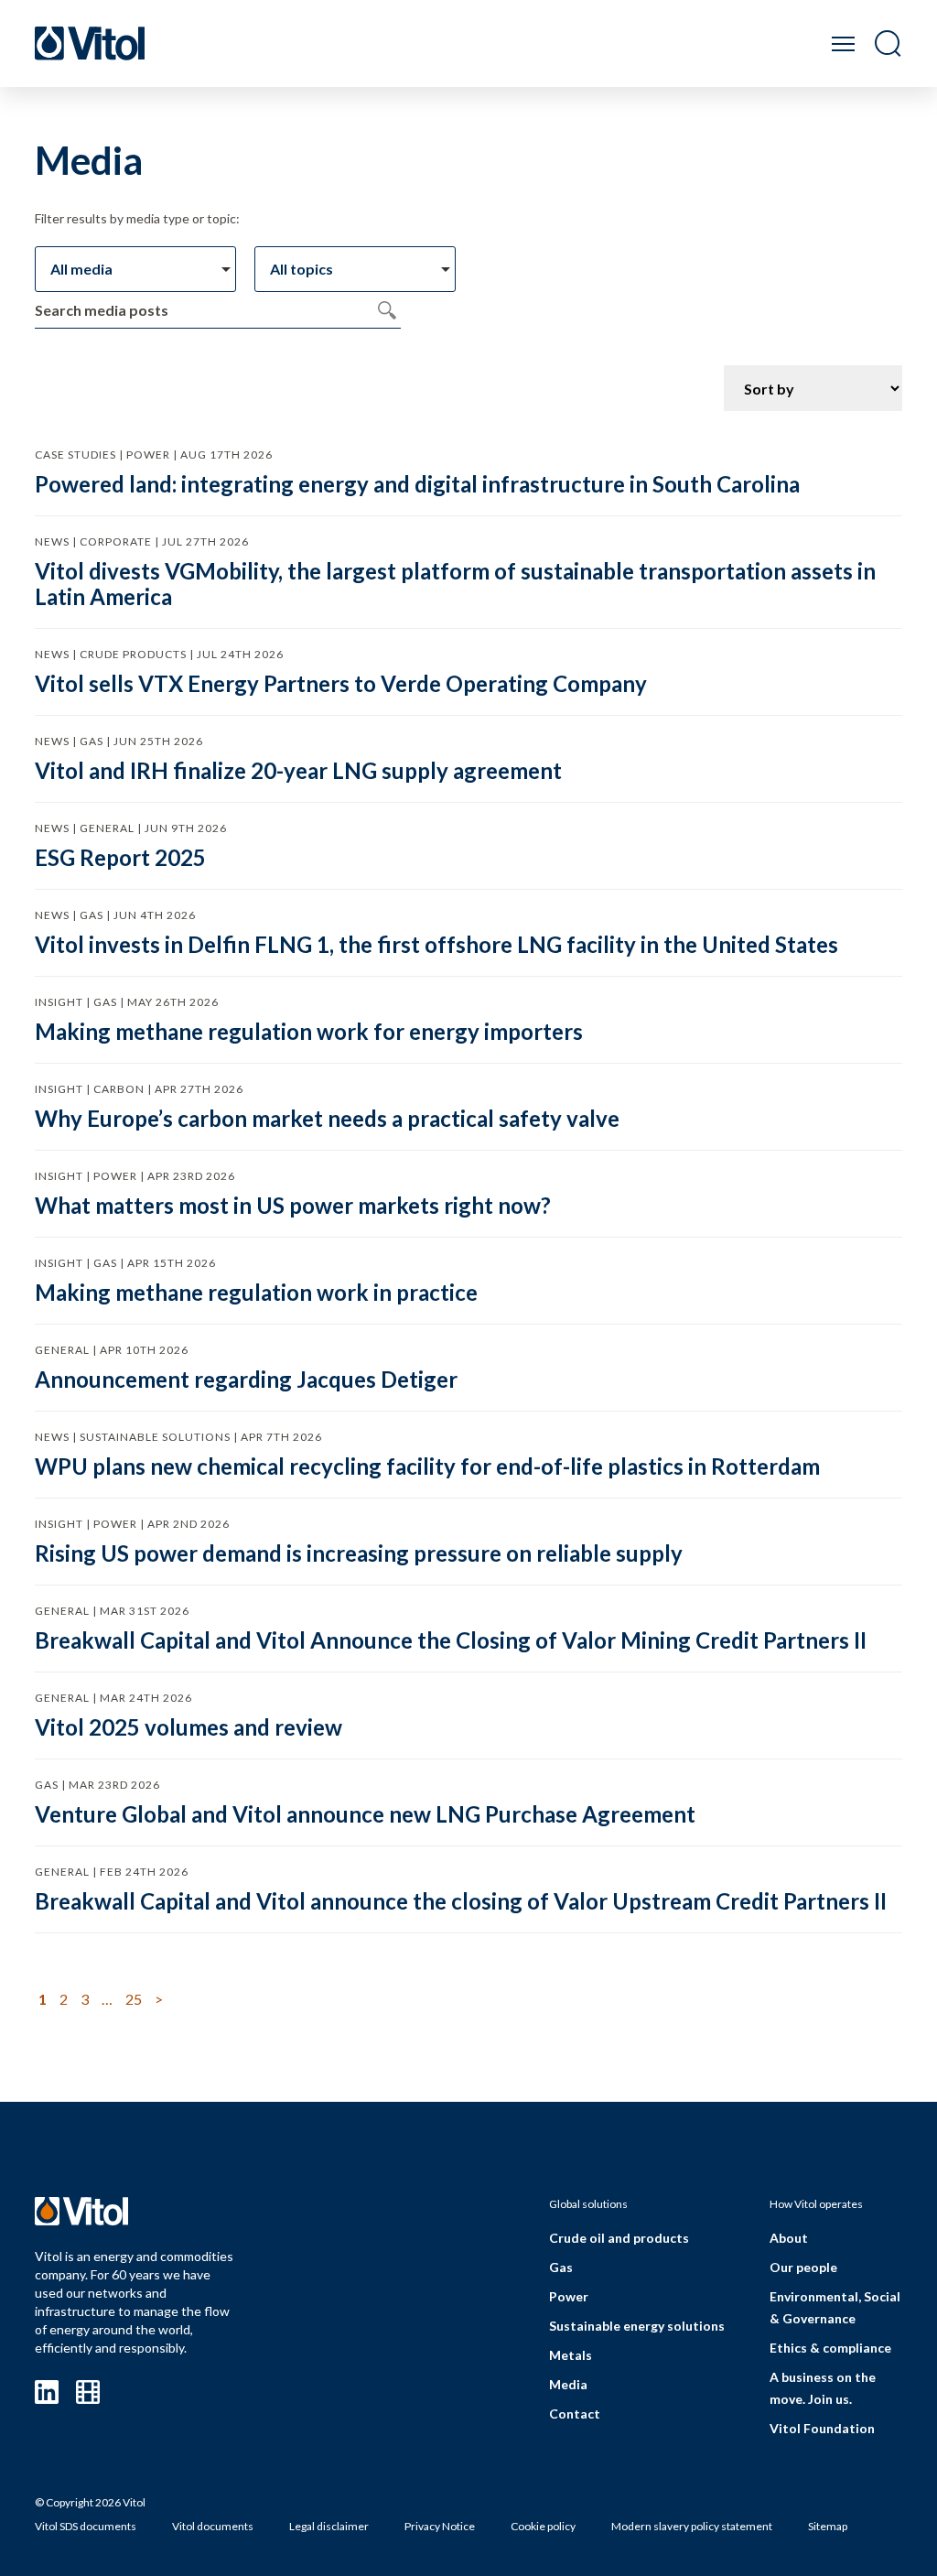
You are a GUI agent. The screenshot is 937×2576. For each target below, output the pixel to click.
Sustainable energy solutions (637, 2326)
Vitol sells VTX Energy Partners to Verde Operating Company (341, 683)
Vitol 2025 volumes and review (188, 1727)
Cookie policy (543, 2526)
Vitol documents (213, 2526)
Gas (561, 2267)
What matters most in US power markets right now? (293, 1205)
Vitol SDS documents (86, 2526)
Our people (803, 2267)
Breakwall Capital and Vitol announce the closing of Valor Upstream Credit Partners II (461, 1901)
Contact (575, 2414)
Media (568, 2384)
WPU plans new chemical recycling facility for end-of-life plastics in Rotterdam (427, 1466)
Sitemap (828, 2526)
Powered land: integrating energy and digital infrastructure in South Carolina (417, 484)
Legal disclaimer (329, 2526)
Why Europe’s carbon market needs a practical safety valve (327, 1118)
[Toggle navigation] (843, 43)
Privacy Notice (440, 2526)
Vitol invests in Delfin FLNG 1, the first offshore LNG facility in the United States (436, 944)
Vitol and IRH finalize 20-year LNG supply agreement (298, 770)
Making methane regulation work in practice (256, 1292)
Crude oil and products (619, 2238)
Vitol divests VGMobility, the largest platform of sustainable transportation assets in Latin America (455, 584)
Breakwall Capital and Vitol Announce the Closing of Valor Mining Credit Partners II (451, 1640)
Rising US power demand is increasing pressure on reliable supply (359, 1553)
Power (569, 2296)
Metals (571, 2355)
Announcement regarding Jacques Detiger (246, 1379)
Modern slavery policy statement (692, 2526)
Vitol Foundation (822, 2428)
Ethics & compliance (830, 2348)
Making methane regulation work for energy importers (309, 1031)
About (789, 2238)
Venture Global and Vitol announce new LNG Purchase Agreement (365, 1814)
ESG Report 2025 (120, 857)
